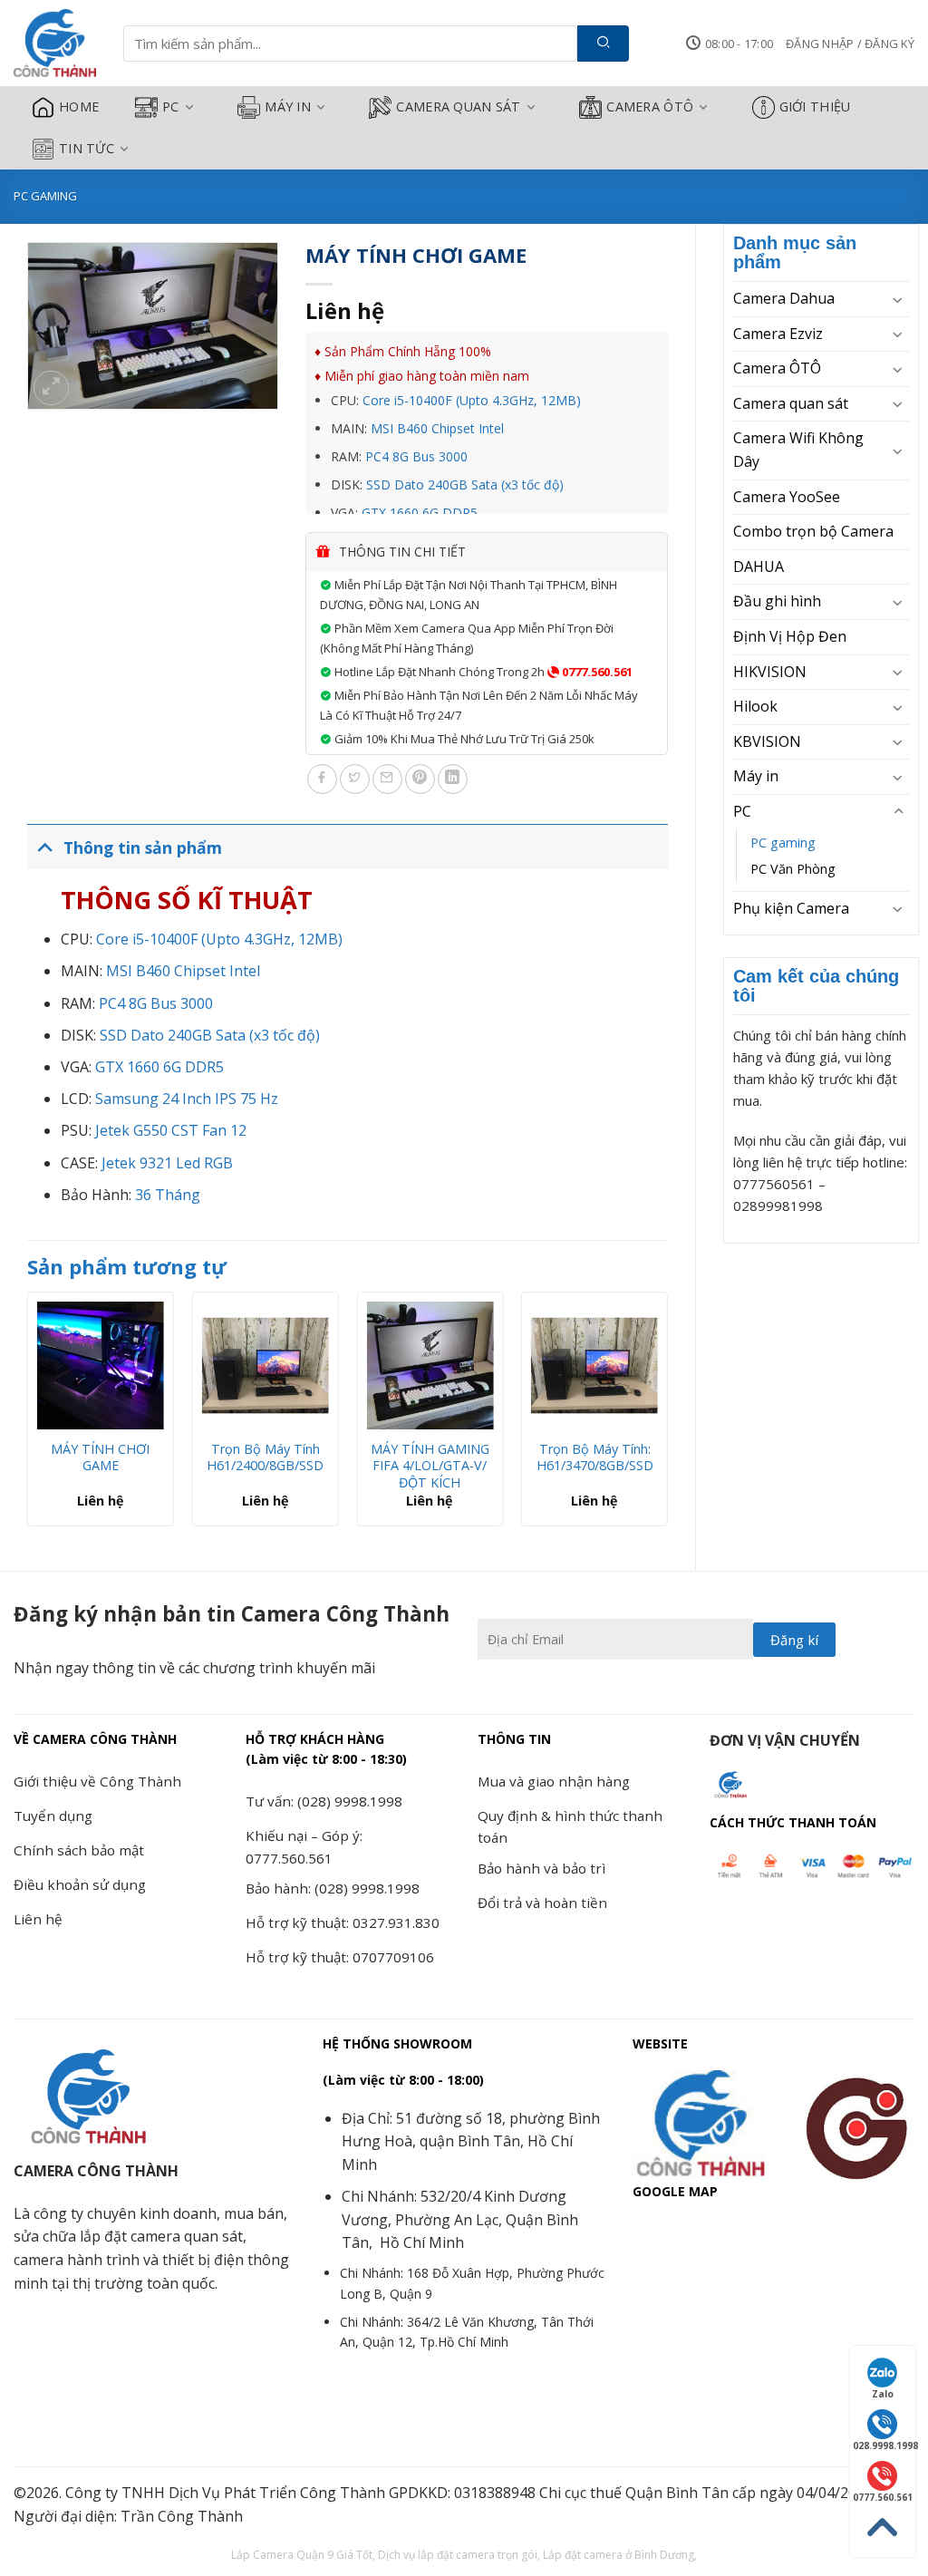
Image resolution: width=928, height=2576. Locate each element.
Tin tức (87, 148)
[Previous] (28, 1416)
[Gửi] (603, 44)
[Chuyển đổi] (898, 299)
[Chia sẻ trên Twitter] (355, 779)
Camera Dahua (784, 298)
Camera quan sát (458, 107)
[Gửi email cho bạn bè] (387, 779)
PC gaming (45, 196)
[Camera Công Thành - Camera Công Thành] (55, 44)
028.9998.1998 (884, 2445)
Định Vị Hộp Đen (790, 636)
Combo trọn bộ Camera (813, 531)
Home (79, 107)
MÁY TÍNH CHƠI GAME (100, 1458)
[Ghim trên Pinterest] (420, 779)
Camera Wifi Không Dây (798, 450)
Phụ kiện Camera (791, 908)
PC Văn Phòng (793, 869)
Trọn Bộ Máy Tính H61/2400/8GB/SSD (265, 1458)
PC (171, 107)
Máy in (288, 107)
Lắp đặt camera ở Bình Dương (619, 2555)
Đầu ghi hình (777, 601)
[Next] (667, 1416)
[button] (850, 44)
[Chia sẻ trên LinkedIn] (453, 779)
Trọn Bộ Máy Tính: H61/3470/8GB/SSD (595, 1458)
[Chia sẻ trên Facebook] (322, 779)
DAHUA (759, 567)
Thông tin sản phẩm (143, 847)
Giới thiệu (815, 107)
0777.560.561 (596, 672)
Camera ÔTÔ (650, 107)
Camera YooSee (787, 497)
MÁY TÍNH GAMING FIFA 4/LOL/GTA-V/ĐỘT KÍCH (430, 1466)
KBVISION (767, 741)
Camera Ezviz (778, 334)
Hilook (755, 706)
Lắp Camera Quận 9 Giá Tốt (302, 2555)
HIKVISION (770, 672)
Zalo (883, 2394)
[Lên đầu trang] (883, 2528)
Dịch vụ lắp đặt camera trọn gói (458, 2555)
